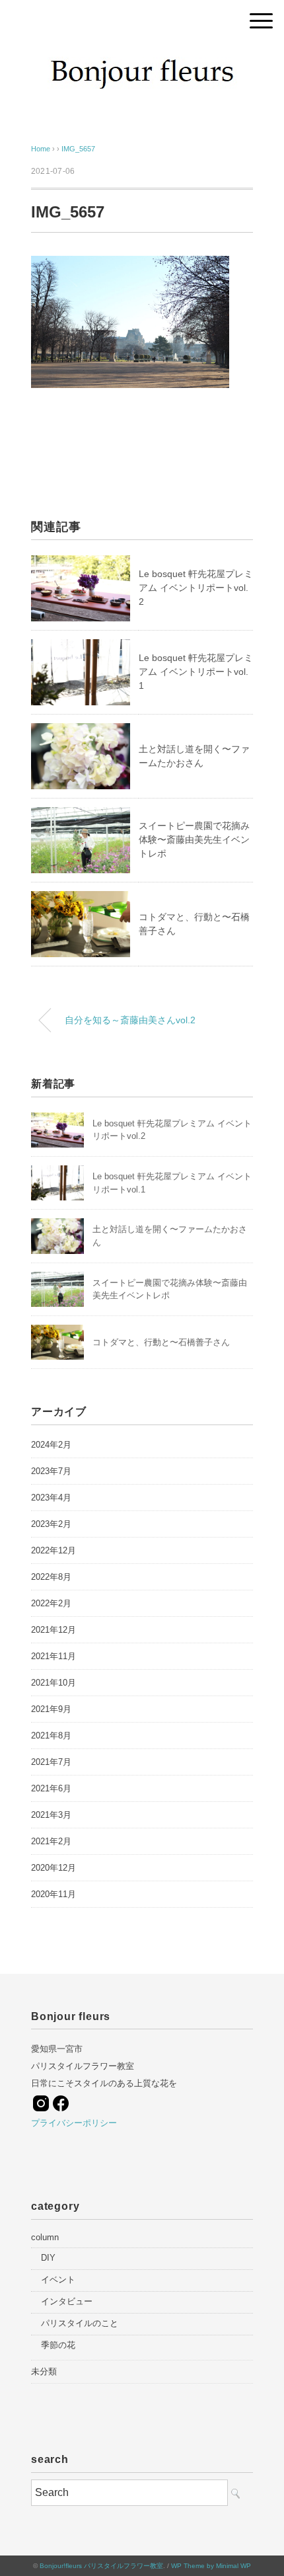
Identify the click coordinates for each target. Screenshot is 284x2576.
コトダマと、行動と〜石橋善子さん (161, 1342)
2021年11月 (53, 1656)
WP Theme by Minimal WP (211, 2566)
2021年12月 (53, 1630)
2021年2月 (51, 1841)
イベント (58, 2280)
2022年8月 (51, 1577)
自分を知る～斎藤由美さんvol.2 (130, 1020)
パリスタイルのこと (80, 2323)
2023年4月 (51, 1498)
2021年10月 (53, 1683)
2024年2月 (51, 1445)
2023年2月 (51, 1524)
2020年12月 (53, 1868)
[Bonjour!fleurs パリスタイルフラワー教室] (142, 56)
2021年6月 (51, 1788)
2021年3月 (51, 1815)
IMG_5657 (78, 149)
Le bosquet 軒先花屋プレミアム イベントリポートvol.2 (196, 588)
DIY (48, 2258)
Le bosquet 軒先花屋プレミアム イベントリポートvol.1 (196, 672)
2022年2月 (51, 1603)
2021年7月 (51, 1762)
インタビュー (67, 2301)
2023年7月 (51, 1471)
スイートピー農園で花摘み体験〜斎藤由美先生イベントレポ (194, 839)
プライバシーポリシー (74, 2123)
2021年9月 (51, 1709)
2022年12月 (53, 1550)
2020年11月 (53, 1894)
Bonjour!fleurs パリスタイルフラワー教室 (101, 2566)
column (45, 2237)
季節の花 (58, 2345)
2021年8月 (51, 1736)
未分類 (44, 2371)
